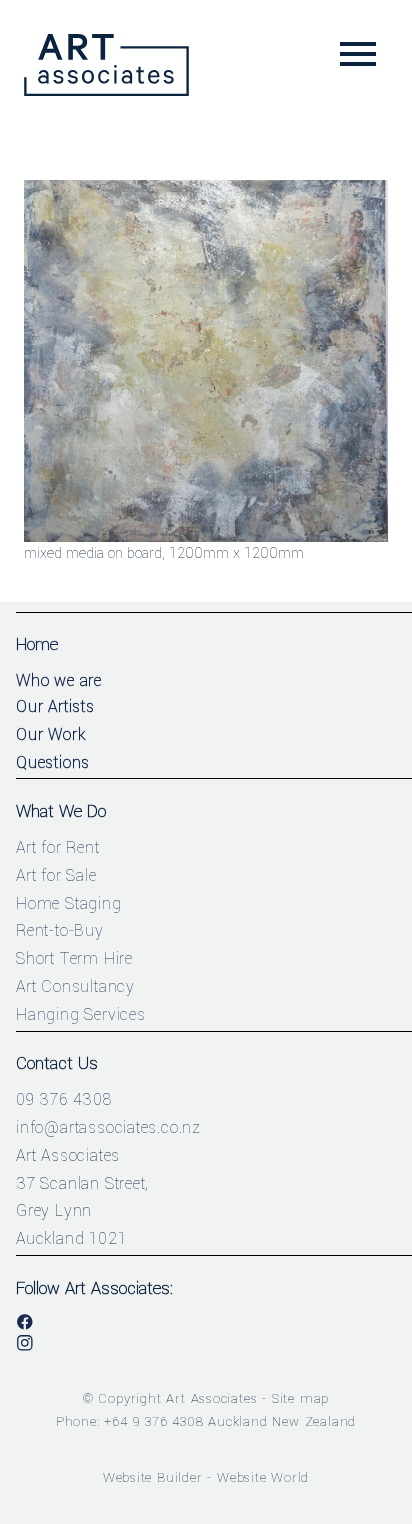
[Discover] (206, 537)
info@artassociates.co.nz (108, 1127)
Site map (300, 1398)
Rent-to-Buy (60, 930)
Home (37, 644)
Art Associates (211, 1398)
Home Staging (69, 903)
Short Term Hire (74, 958)
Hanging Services (81, 1014)
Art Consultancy (75, 986)
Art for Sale (56, 875)
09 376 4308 (64, 1099)
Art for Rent (58, 847)
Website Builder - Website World (206, 1477)
